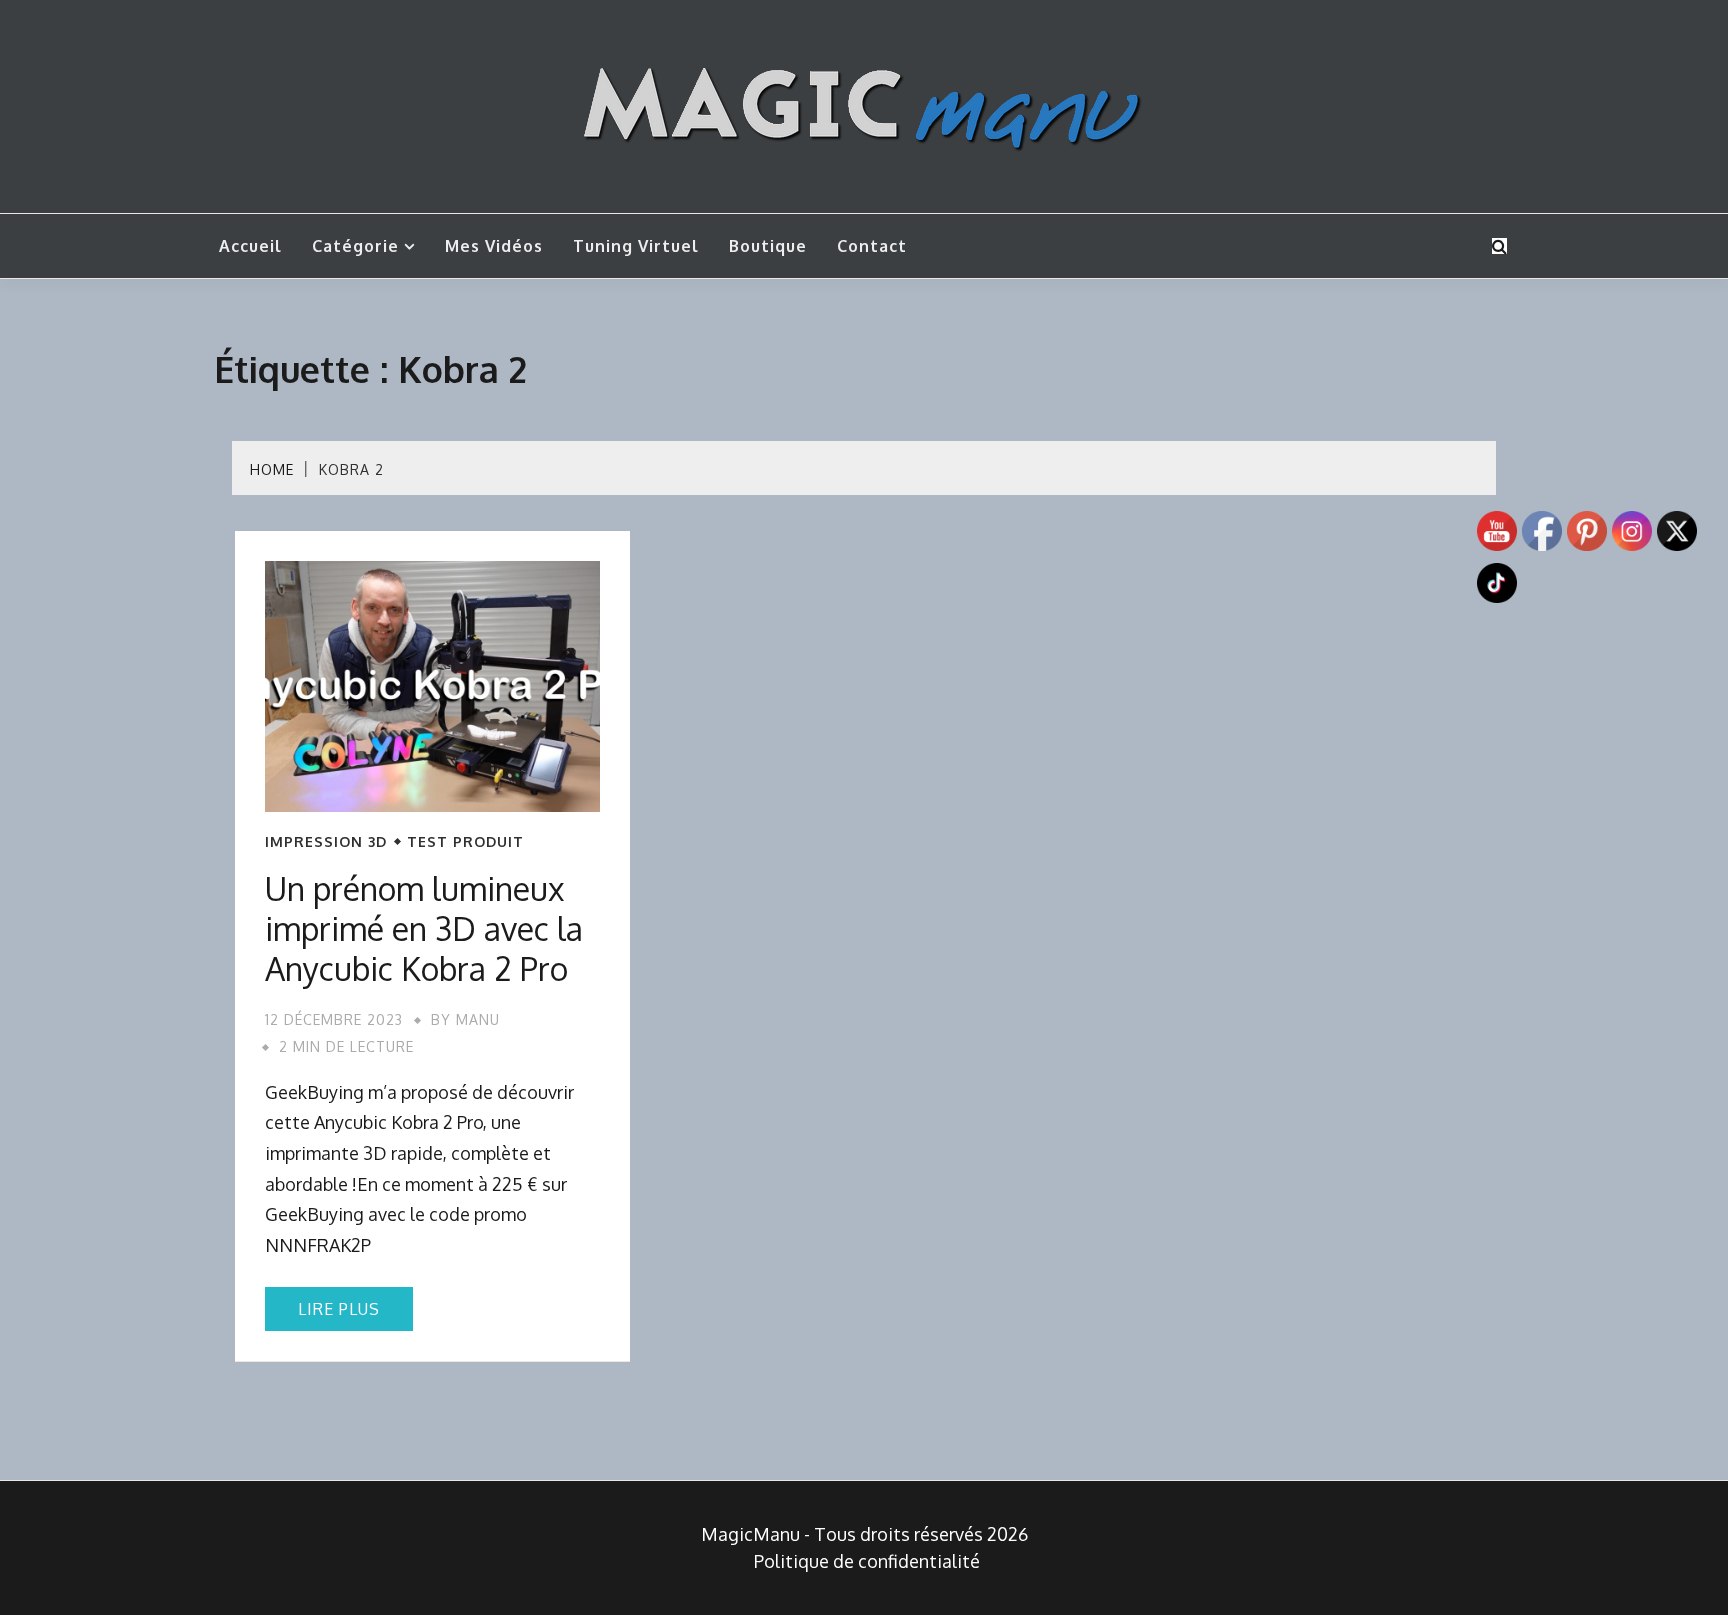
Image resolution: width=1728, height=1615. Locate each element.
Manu (478, 1019)
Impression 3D (326, 842)
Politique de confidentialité (867, 1561)
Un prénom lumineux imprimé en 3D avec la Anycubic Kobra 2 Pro (424, 928)
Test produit (465, 842)
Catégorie (355, 246)
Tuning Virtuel (636, 246)
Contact (872, 246)
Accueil (250, 246)
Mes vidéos (494, 246)
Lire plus (339, 1309)
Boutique (768, 246)
